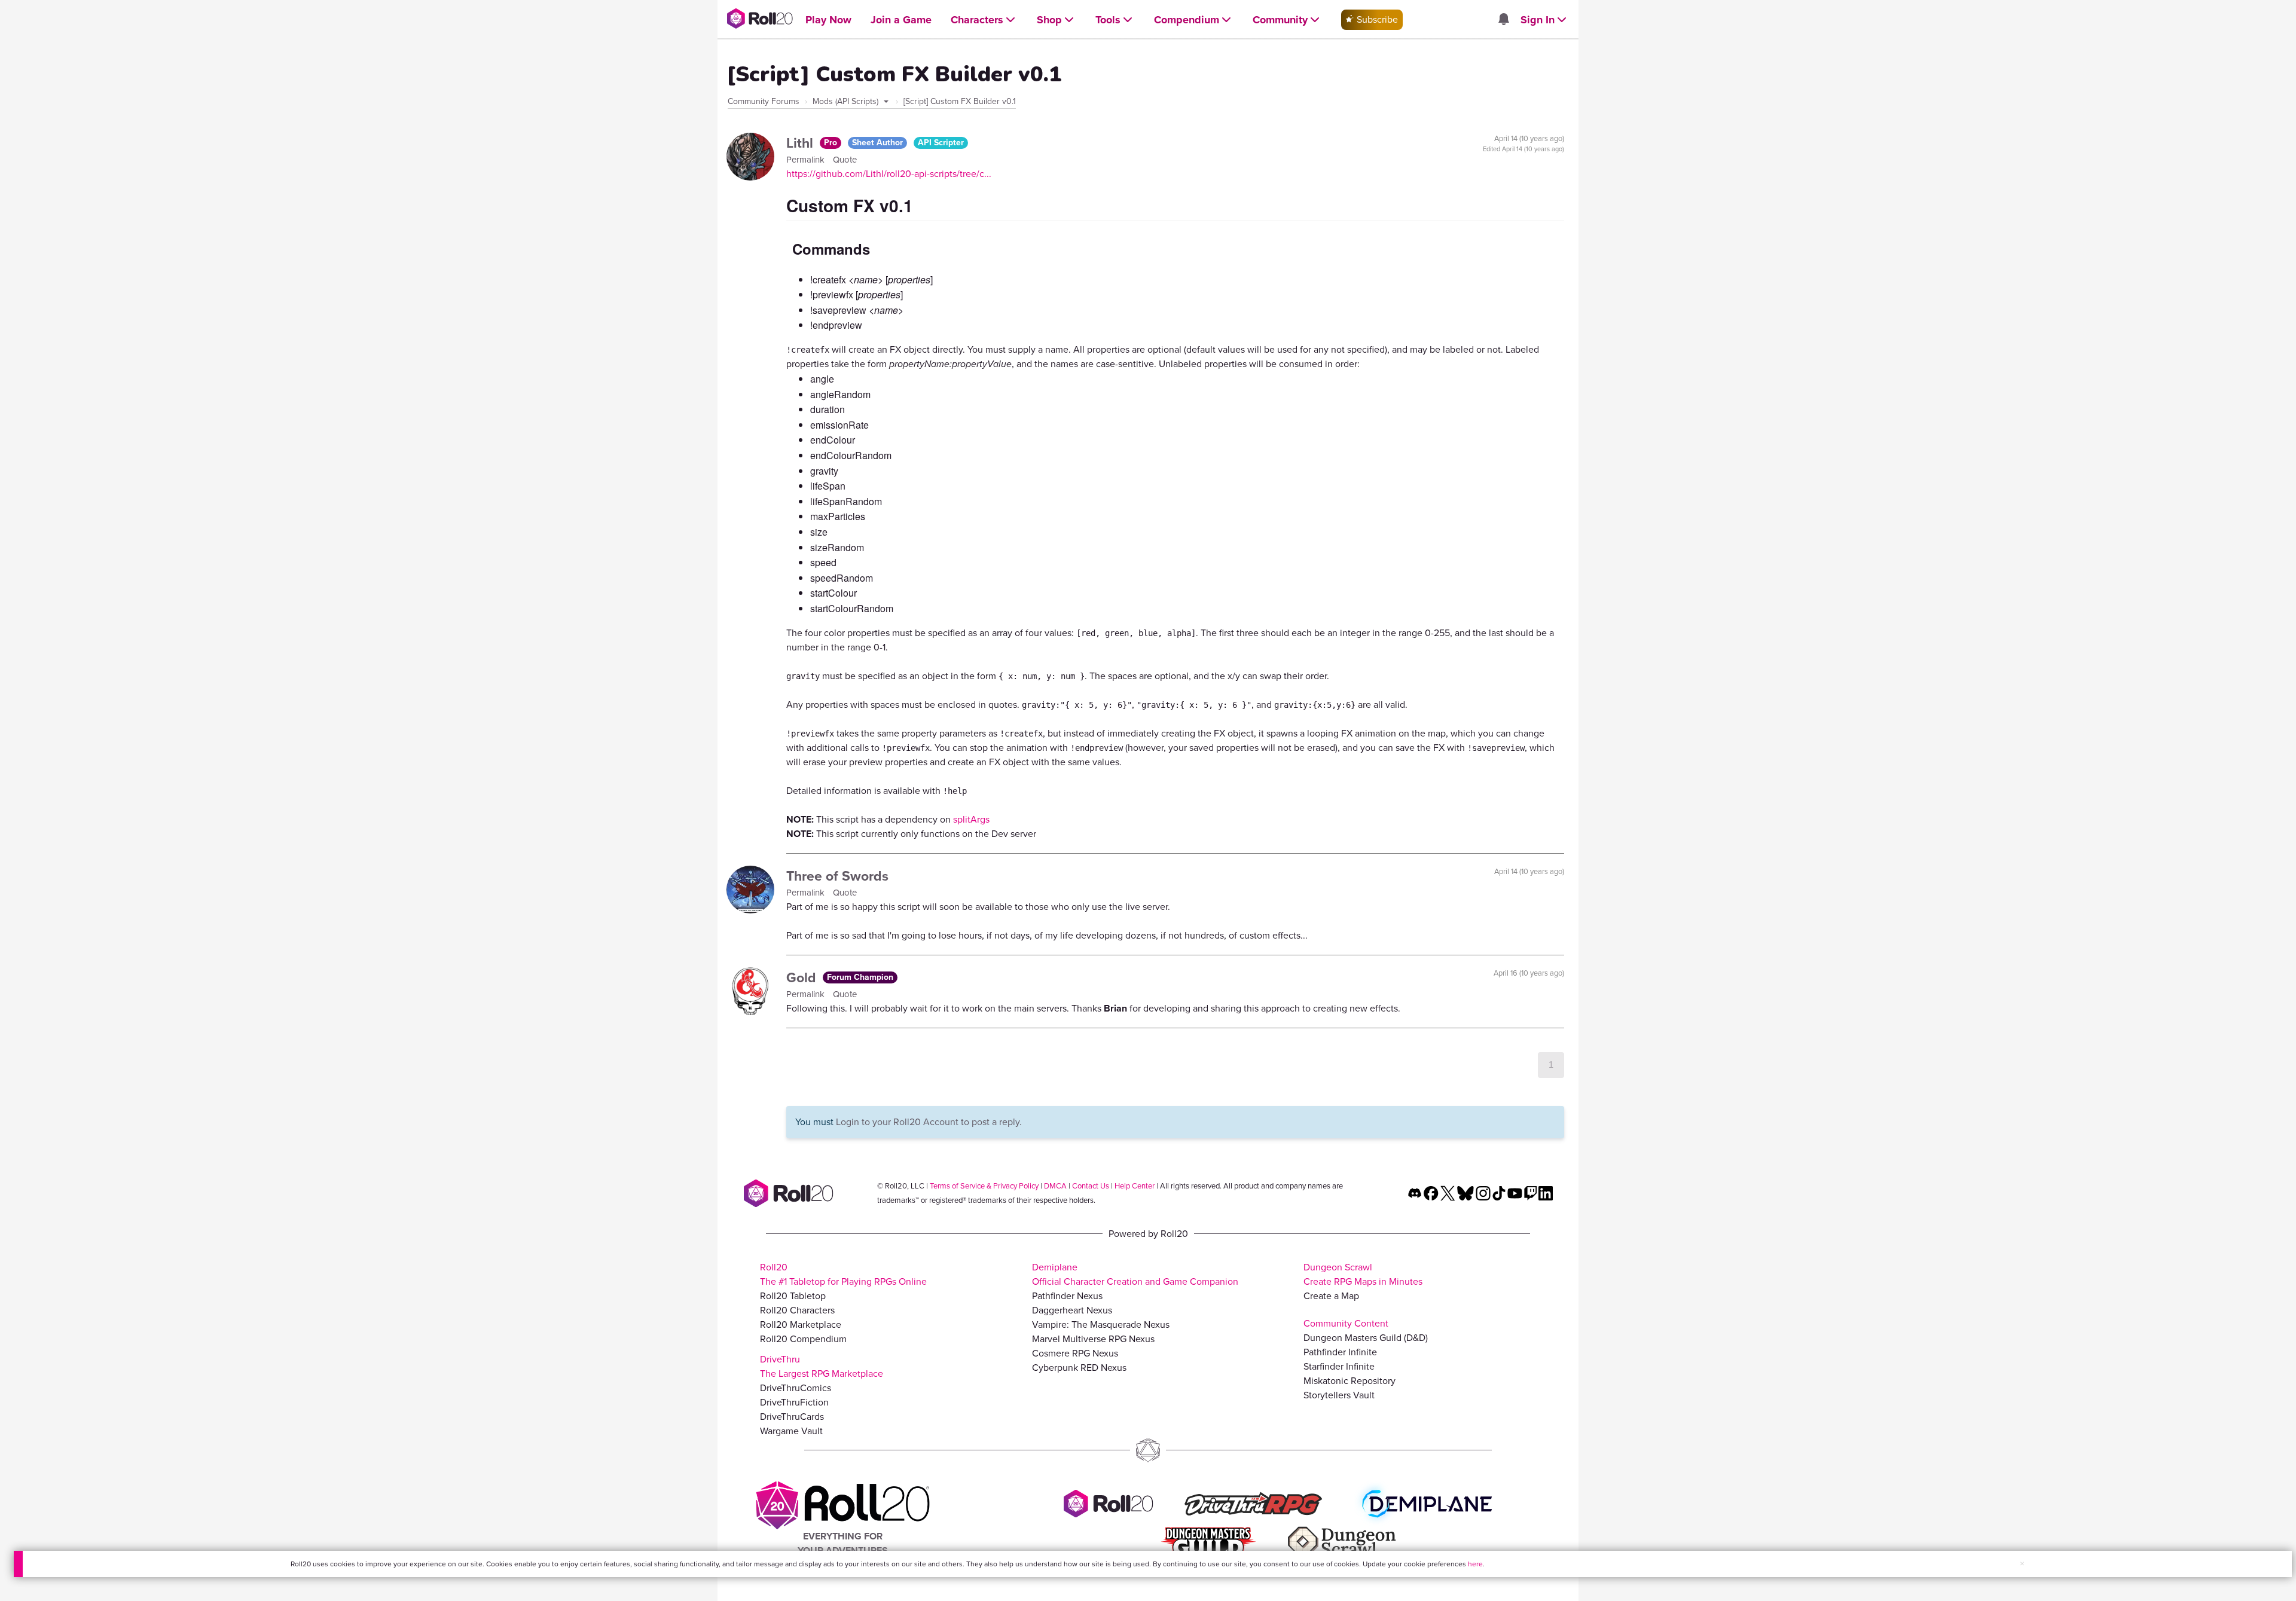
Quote (845, 160)
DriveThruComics (796, 1388)
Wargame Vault (791, 1431)
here (1475, 1564)
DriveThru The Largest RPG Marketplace (822, 1366)
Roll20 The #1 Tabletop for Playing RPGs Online (843, 1274)
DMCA (1055, 1186)
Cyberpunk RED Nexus (1079, 1368)
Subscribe (1376, 19)
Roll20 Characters (797, 1310)
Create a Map (1331, 1296)
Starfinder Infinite (1339, 1366)
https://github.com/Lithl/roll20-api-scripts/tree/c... (889, 174)
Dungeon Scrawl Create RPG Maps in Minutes (1363, 1274)
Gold (803, 977)
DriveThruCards (792, 1417)
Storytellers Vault (1339, 1395)
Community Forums (764, 101)
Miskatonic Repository (1349, 1381)
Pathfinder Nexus (1067, 1296)
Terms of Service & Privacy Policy (984, 1186)
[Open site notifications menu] (1503, 20)
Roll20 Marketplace (801, 1325)
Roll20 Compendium (803, 1339)
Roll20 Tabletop (793, 1296)
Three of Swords (837, 876)
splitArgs (971, 819)
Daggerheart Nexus (1072, 1310)
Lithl (802, 143)
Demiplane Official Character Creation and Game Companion (1135, 1274)
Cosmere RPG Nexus (1075, 1353)
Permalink (807, 160)
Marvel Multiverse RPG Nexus (1093, 1339)
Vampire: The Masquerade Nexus (1101, 1325)
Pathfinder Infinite (1340, 1352)
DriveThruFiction (794, 1402)
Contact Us (1091, 1186)
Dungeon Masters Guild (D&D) (1366, 1338)
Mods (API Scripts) (847, 101)
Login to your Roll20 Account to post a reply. (929, 1122)
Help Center (1135, 1186)
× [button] (2022, 1564)
